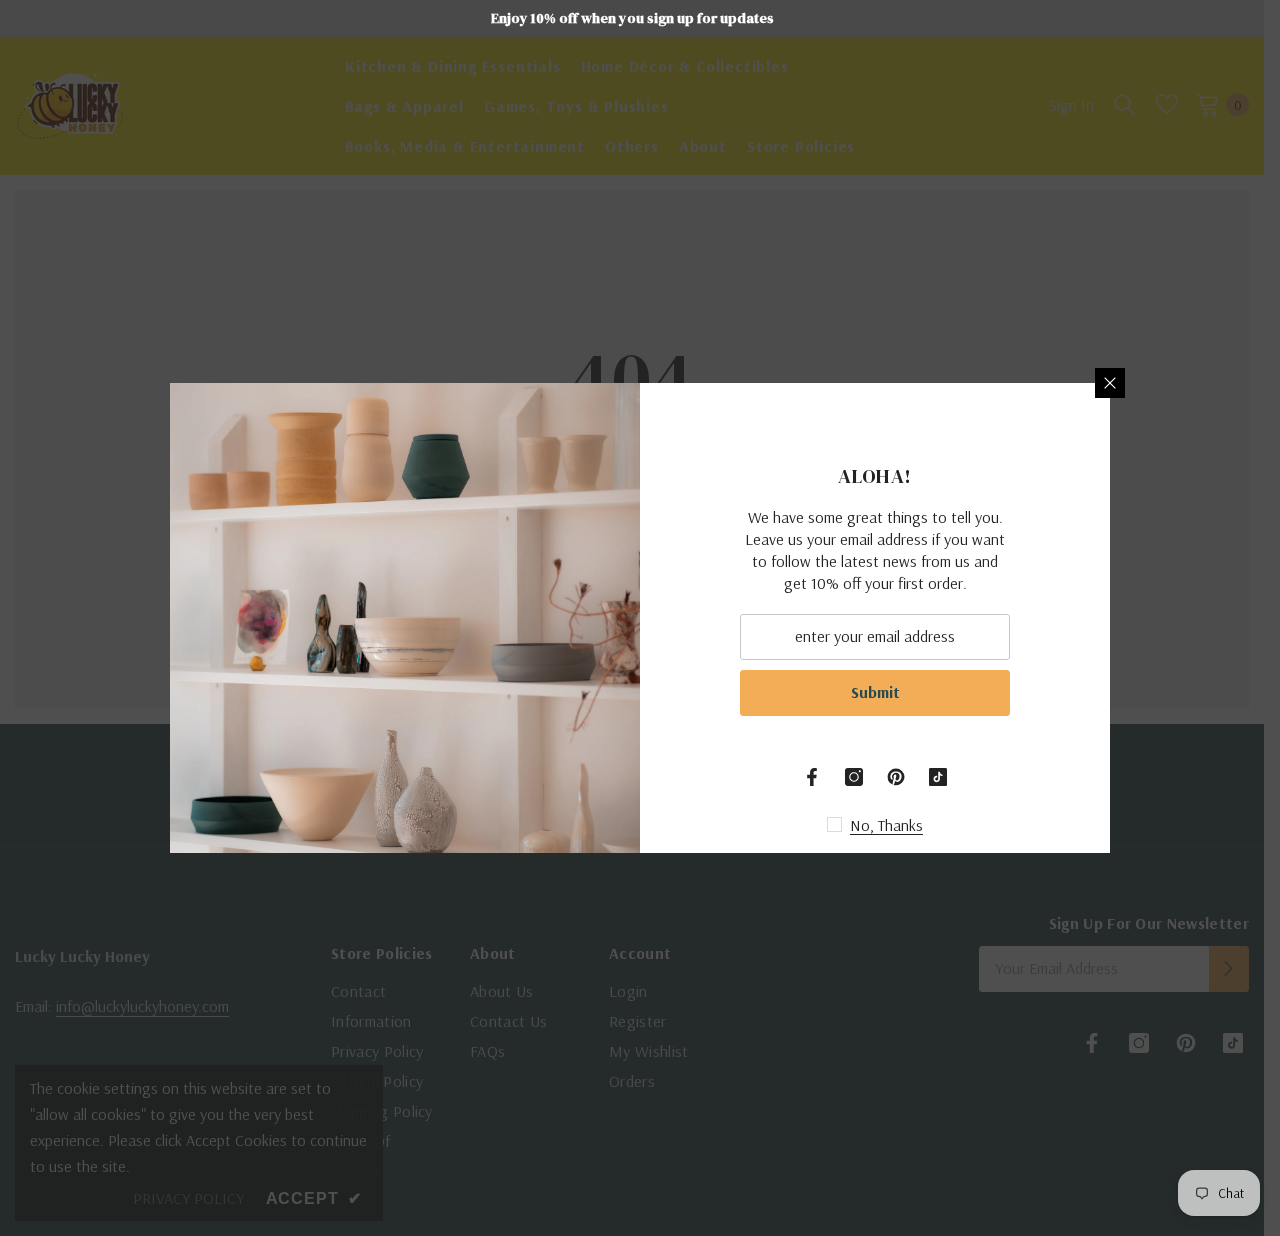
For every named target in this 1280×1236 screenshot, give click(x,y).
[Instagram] (854, 777)
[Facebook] (812, 777)
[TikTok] (938, 777)
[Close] (1110, 383)
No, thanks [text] (886, 825)
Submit (875, 692)
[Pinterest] (896, 777)
